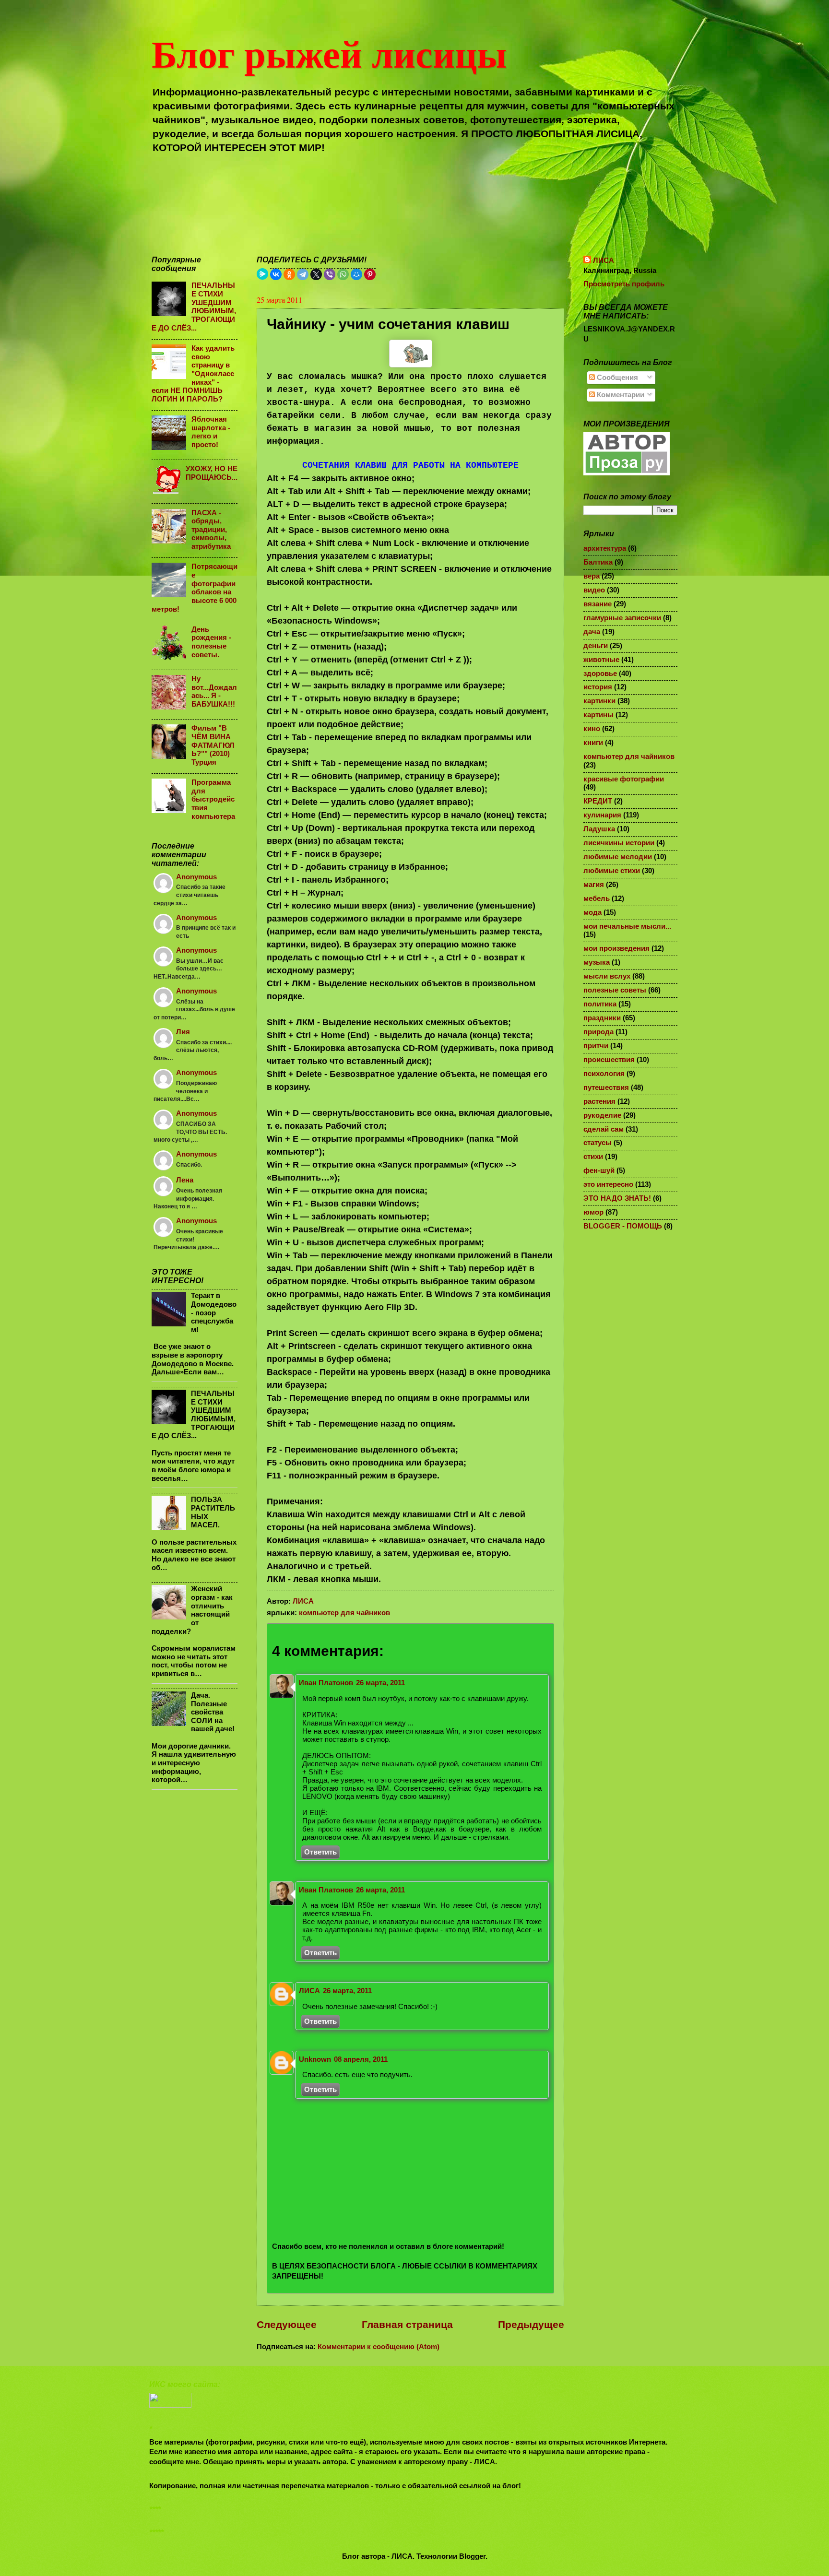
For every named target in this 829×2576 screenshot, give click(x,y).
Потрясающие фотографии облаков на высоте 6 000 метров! (195, 588)
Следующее (287, 2324)
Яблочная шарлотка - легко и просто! (211, 432)
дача (592, 632)
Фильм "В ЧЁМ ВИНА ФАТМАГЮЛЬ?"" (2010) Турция (213, 745)
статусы (598, 1143)
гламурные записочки (622, 618)
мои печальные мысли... (627, 926)
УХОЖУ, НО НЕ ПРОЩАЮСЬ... (212, 473)
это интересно (608, 1184)
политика (600, 1004)
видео (594, 590)
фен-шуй (599, 1170)
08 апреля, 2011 (361, 2059)
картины (598, 715)
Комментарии (620, 395)
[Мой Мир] (356, 274)
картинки (599, 701)
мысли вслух (607, 976)
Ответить (320, 1852)
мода (592, 912)
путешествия (606, 1087)
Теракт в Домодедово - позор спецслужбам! (214, 1313)
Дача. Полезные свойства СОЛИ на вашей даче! (213, 1712)
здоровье (600, 674)
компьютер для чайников (344, 1613)
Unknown (315, 2059)
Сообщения (616, 378)
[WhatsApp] (343, 274)
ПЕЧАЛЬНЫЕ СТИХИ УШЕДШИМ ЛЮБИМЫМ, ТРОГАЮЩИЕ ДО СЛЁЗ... (194, 307)
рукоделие (602, 1115)
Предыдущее (531, 2324)
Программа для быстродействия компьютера (213, 799)
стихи (593, 1157)
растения (599, 1101)
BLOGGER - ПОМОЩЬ (623, 1226)
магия (594, 885)
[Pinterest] (370, 274)
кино (592, 729)
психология (604, 1074)
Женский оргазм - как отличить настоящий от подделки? (192, 1610)
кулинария (602, 815)
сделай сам (604, 1129)
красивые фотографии (624, 779)
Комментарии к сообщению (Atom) (379, 2347)
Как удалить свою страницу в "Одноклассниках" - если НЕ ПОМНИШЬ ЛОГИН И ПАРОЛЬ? (193, 374)
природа (598, 1032)
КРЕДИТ (598, 801)
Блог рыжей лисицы (329, 53)
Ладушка (599, 829)
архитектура (605, 548)
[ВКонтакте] (276, 274)
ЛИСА (309, 1991)
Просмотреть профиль (624, 284)
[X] (316, 274)
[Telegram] (303, 274)
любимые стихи (612, 871)
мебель (597, 898)
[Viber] (330, 274)
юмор (593, 1212)
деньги (596, 646)
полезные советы (615, 990)
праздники (602, 1018)
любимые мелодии (618, 857)
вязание (598, 604)
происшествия (609, 1060)
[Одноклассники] (289, 274)
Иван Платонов (326, 1683)
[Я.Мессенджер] (262, 274)
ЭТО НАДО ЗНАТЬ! (617, 1198)
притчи (596, 1046)
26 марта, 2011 (380, 1683)
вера (592, 576)
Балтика (598, 562)
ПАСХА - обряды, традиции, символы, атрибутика (211, 530)
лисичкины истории (619, 843)
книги (593, 743)
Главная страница (407, 2324)
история (598, 687)
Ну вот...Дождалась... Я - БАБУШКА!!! (214, 691)
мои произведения (616, 948)
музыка (597, 962)
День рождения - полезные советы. (211, 642)
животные (601, 660)
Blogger (472, 2556)
